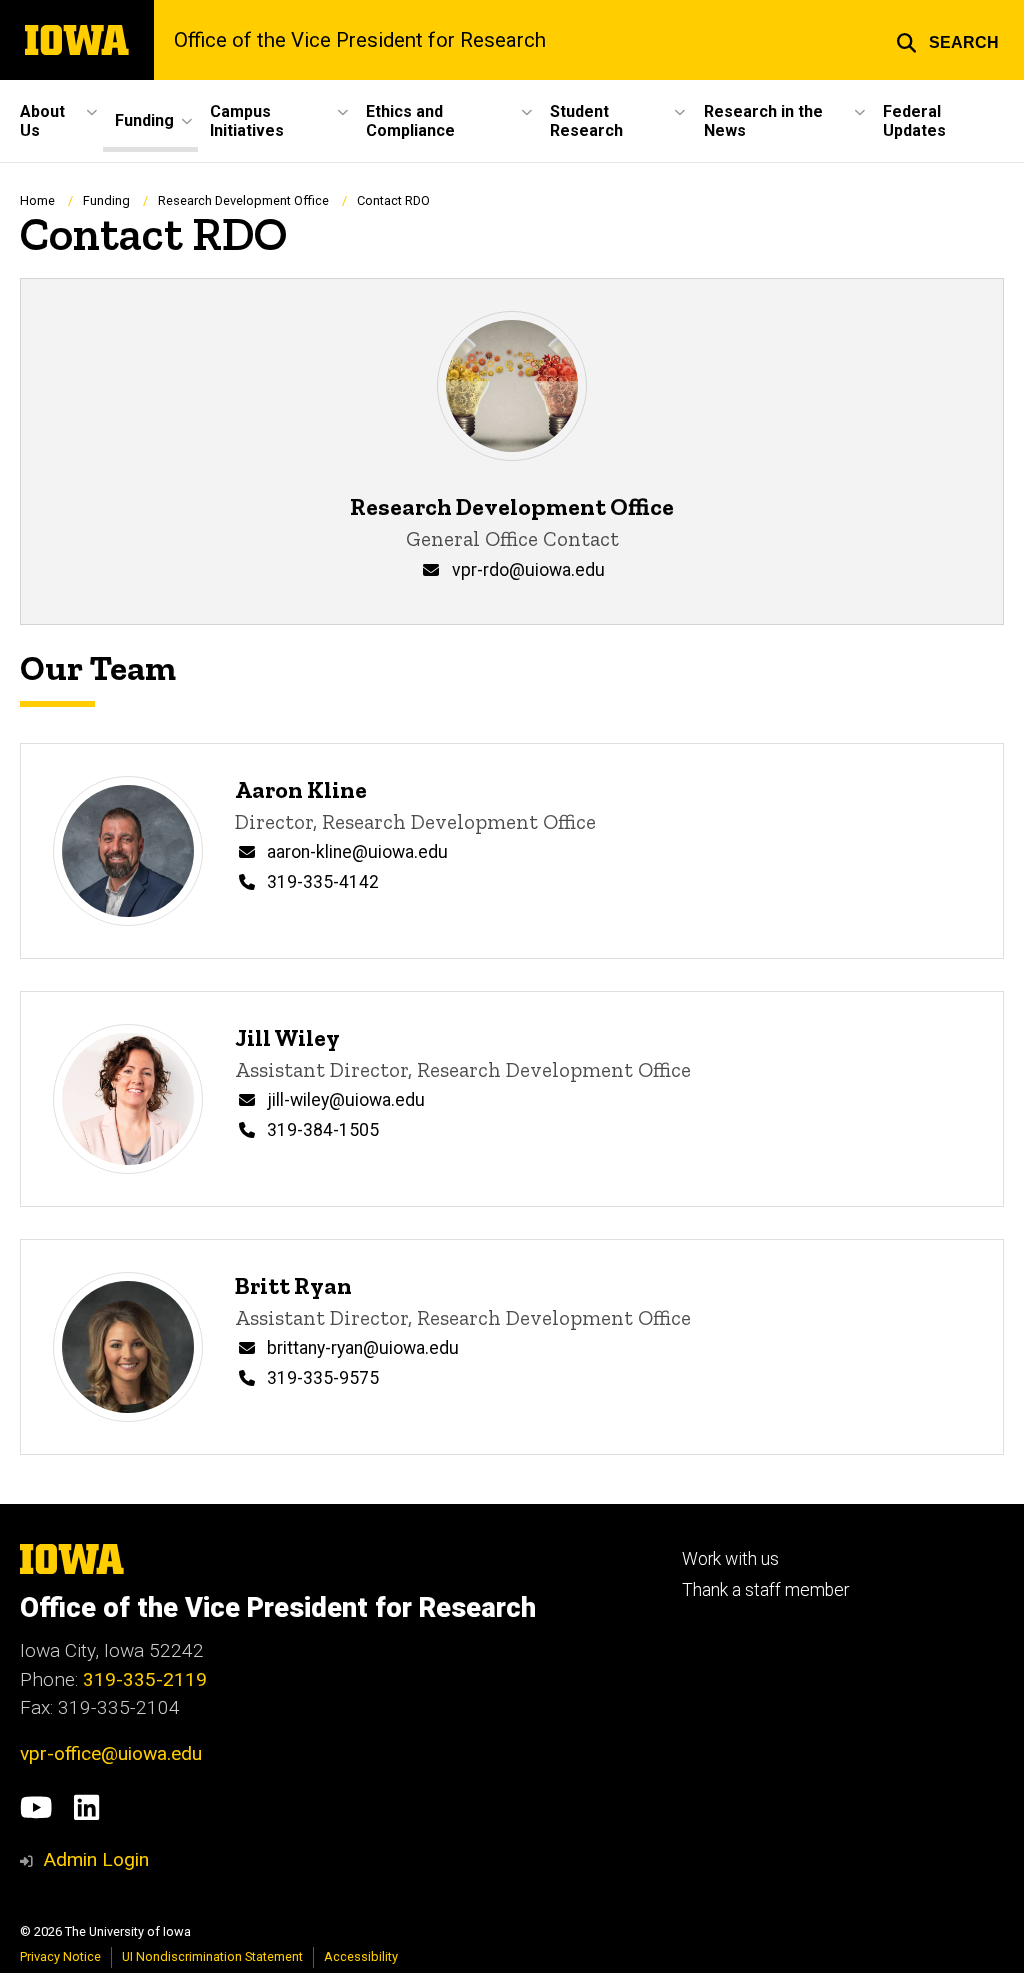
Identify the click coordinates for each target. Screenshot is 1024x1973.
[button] (947, 40)
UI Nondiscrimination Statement (212, 1956)
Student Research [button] (586, 121)
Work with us (730, 1559)
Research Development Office (243, 200)
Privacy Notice (60, 1956)
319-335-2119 (145, 1679)
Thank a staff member (765, 1590)
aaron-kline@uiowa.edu (357, 852)
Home (37, 200)
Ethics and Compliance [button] (410, 121)
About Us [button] (42, 121)
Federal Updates (914, 121)
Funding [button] (144, 120)
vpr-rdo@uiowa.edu (528, 570)
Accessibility (361, 1956)
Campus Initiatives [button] (247, 121)
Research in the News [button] (763, 121)
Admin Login (96, 1859)
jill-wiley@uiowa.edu (346, 1100)
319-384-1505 (323, 1130)
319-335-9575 (323, 1378)
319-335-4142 (323, 882)
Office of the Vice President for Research (360, 40)
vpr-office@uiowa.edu (111, 1753)
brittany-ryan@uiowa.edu (363, 1348)
